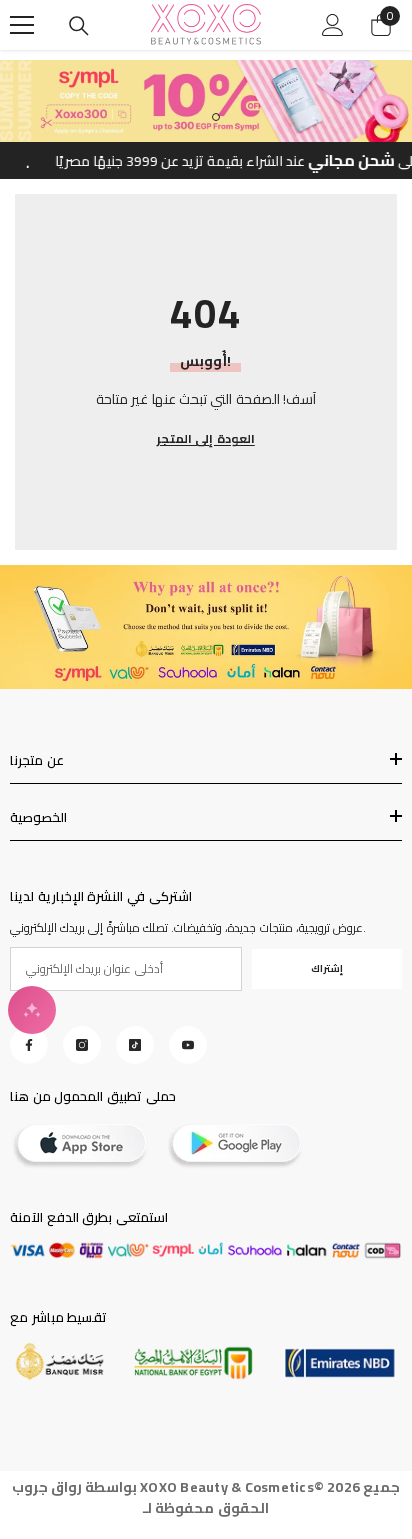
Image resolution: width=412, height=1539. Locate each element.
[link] (206, 627)
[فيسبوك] (29, 1045)
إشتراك (327, 968)
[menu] (22, 25)
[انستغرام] (82, 1045)
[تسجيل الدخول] (333, 25)
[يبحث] (79, 26)
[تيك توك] (135, 1045)
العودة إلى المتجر (205, 439)
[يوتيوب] (188, 1045)
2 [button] (216, 117)
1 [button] (196, 117)
